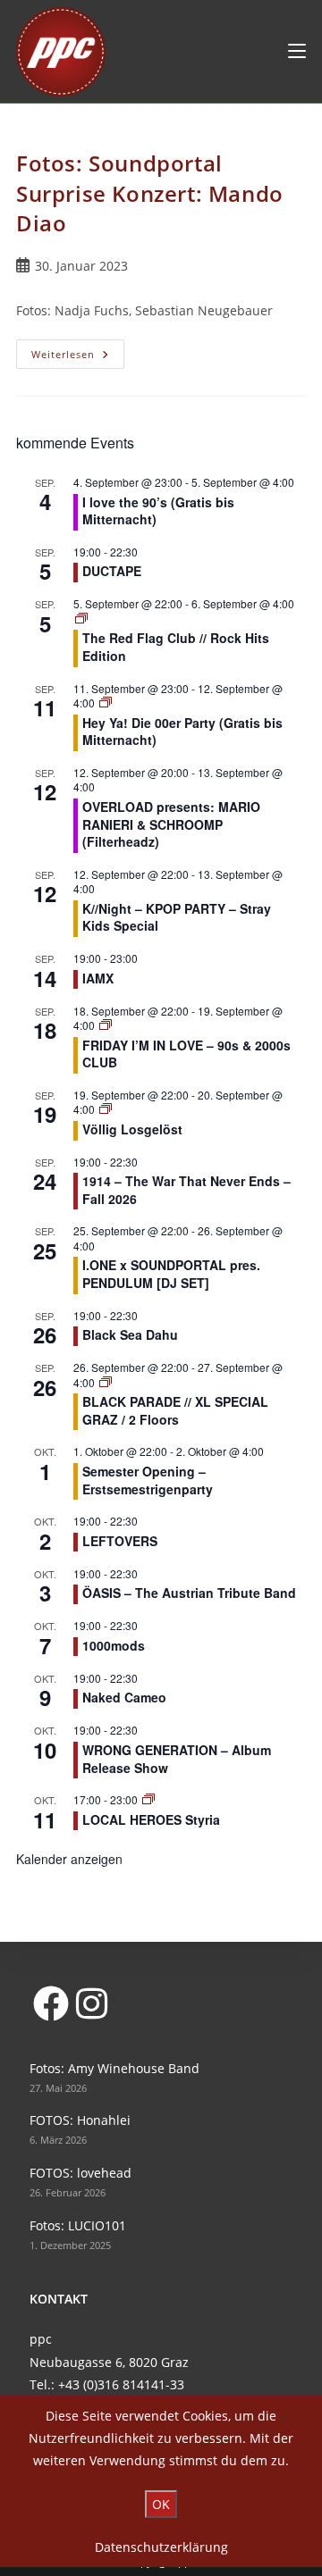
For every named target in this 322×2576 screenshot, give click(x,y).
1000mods (114, 1645)
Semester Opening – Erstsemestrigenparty (148, 1480)
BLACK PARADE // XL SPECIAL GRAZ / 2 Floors (175, 1410)
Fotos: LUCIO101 (78, 2225)
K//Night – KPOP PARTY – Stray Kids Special (177, 917)
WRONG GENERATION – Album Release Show (177, 1759)
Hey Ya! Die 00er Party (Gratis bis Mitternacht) (182, 732)
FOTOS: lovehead (80, 2173)
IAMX (98, 978)
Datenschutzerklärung (161, 2547)
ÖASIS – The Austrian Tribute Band (189, 1593)
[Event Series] (81, 619)
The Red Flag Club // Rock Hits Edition (176, 647)
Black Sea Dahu (130, 1334)
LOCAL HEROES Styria (151, 1819)
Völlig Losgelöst (132, 1129)
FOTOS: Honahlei (80, 2120)
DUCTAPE (114, 571)
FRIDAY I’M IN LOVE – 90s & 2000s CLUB (186, 1054)
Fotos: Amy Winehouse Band (114, 2068)
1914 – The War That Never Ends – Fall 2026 (186, 1190)
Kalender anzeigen (69, 1859)
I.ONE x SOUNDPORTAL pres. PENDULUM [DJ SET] (171, 1274)
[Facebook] (50, 2003)
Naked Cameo (124, 1697)
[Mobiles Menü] (297, 51)
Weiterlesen (78, 357)
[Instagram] (91, 2003)
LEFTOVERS (120, 1541)
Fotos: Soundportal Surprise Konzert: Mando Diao (150, 193)
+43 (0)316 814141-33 (121, 2384)
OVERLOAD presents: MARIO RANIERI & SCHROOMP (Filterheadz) (171, 824)
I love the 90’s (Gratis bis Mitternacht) (158, 511)
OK (161, 2504)
